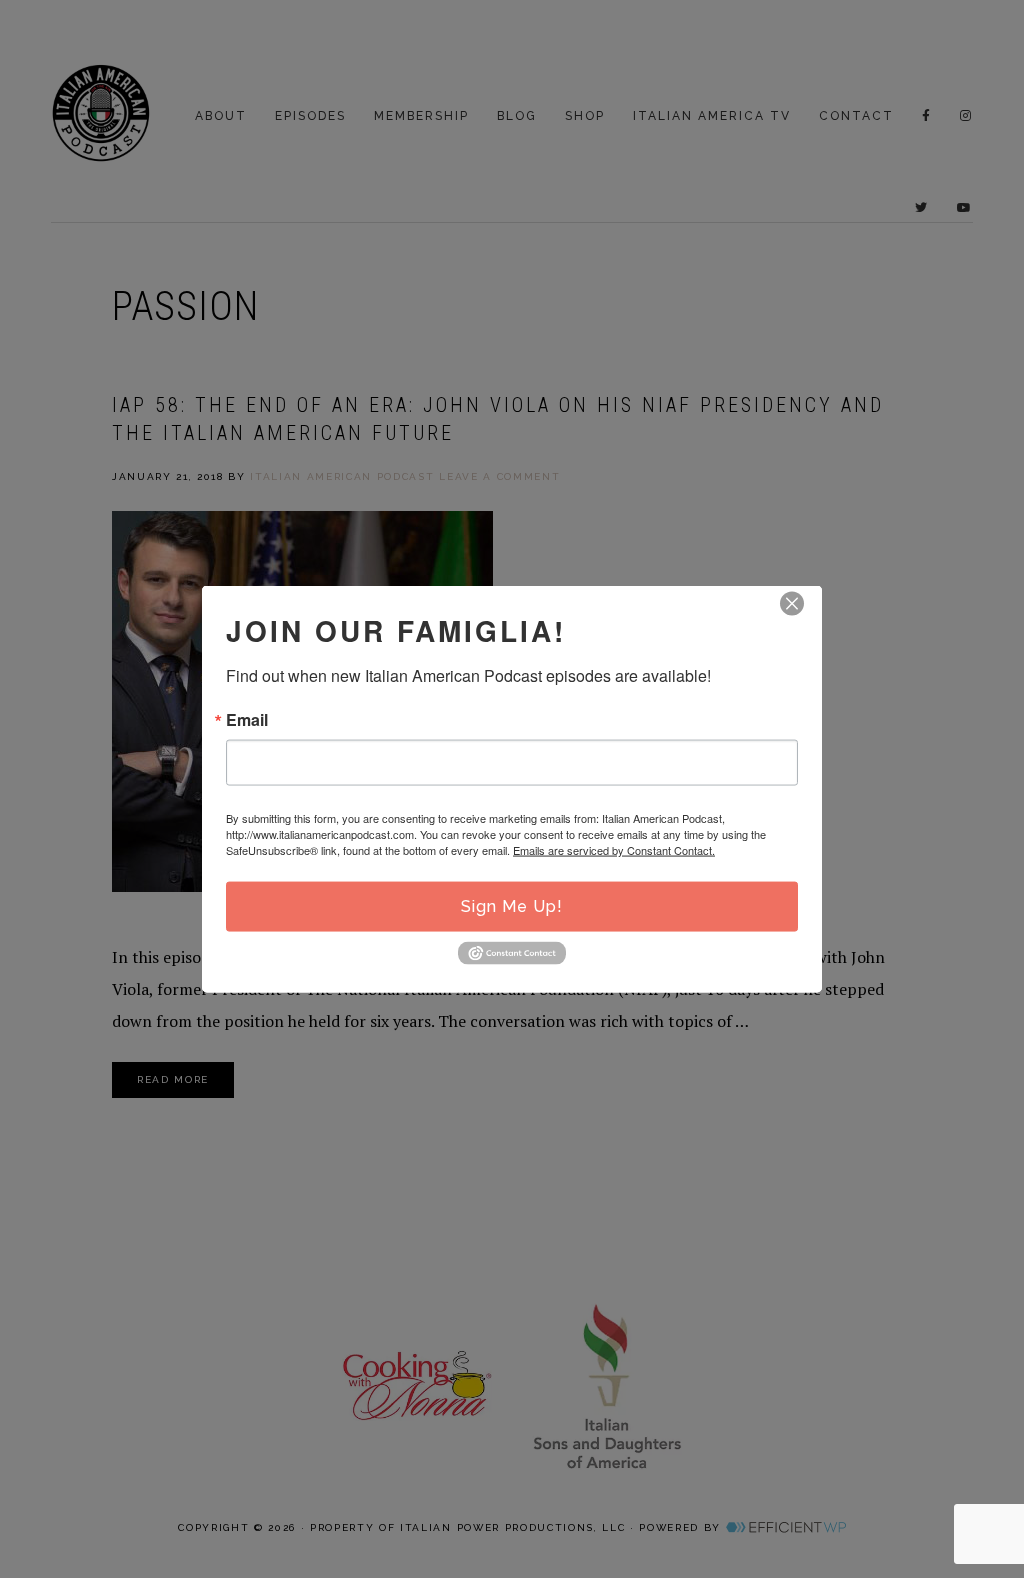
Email (247, 720)
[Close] (792, 604)
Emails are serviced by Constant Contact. (614, 850)
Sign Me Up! (512, 906)
